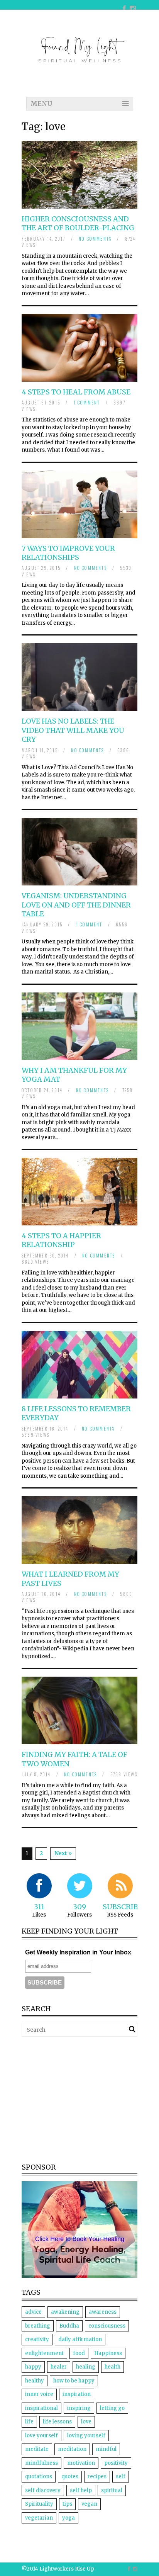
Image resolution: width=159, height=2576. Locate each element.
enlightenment (44, 2353)
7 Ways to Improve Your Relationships (68, 553)
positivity (116, 2463)
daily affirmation (80, 2339)
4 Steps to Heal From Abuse (76, 392)
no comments (95, 239)
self (121, 2477)
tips (67, 2504)
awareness (103, 2312)
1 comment (87, 403)
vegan (89, 2504)
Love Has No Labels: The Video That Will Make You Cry (73, 730)
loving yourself (86, 2436)
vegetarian (39, 2518)
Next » (63, 1853)
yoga (69, 2518)
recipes (97, 2477)
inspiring (79, 2408)
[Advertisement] (86, 2099)
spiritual (112, 2490)
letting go (112, 2408)
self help (81, 2490)
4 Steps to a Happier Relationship (61, 1240)
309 (79, 1907)
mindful (106, 2449)
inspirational (41, 2408)
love (86, 2422)
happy (33, 2367)
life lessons (57, 2422)
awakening (65, 2312)
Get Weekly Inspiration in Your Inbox (78, 1952)
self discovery (43, 2490)
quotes (70, 2477)
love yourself (41, 2436)
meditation (72, 2449)
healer (59, 2367)
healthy (35, 2381)
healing (86, 2367)
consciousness (107, 2326)
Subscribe (123, 1907)
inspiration (77, 2394)
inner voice (39, 2394)
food (79, 2353)
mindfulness (41, 2463)
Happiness (108, 2353)
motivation (81, 2463)
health (112, 2367)
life (29, 2422)
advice (33, 2312)
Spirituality (39, 2504)
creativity (37, 2339)
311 (39, 1907)
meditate (37, 2449)
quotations (39, 2477)
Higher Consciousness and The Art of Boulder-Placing (78, 223)
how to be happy (74, 2381)
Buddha (69, 2326)
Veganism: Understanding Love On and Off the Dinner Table (76, 905)
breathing (38, 2326)
